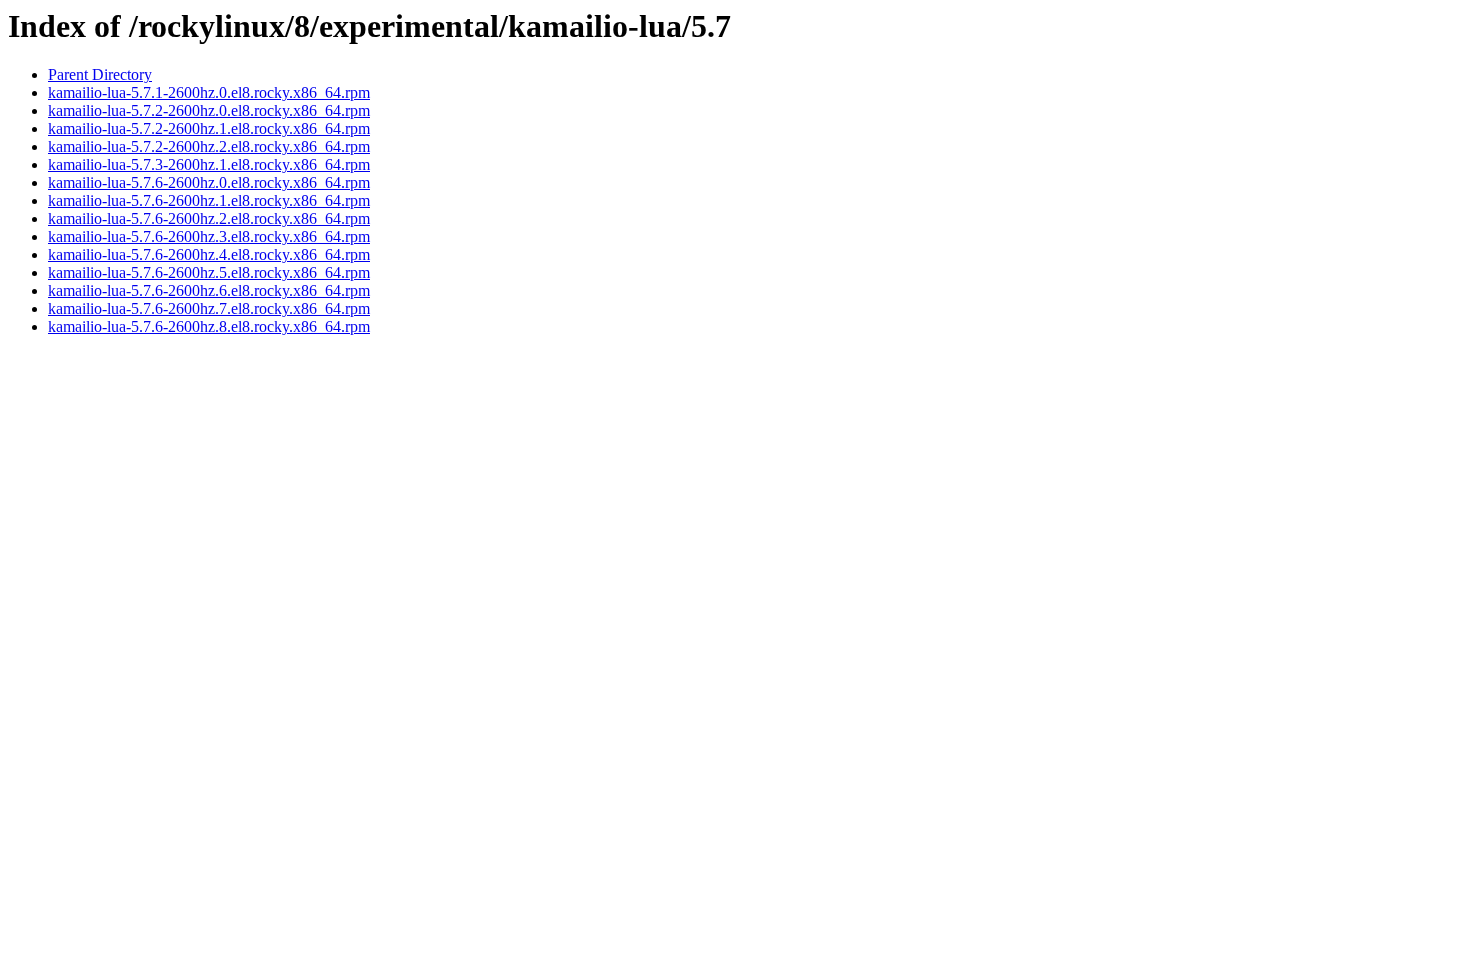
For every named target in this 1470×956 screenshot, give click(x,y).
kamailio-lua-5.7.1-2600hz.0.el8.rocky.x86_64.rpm (209, 92)
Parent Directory (100, 74)
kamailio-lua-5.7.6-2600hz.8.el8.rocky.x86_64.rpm (209, 326)
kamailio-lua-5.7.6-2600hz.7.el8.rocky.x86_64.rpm (209, 308)
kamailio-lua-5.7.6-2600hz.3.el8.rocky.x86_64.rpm (209, 236)
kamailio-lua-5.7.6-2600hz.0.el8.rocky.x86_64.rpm (209, 182)
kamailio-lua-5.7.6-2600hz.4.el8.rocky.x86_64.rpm (209, 254)
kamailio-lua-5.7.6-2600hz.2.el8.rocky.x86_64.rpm (209, 218)
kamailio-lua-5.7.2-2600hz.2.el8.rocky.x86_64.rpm (209, 146)
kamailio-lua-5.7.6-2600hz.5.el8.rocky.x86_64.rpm (209, 272)
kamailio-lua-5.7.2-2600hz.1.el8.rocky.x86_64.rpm (209, 128)
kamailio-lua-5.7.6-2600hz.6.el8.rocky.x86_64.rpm (209, 290)
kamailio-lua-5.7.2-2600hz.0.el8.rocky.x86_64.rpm (209, 110)
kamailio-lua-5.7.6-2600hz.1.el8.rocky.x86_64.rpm (209, 200)
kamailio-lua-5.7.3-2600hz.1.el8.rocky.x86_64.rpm (209, 164)
